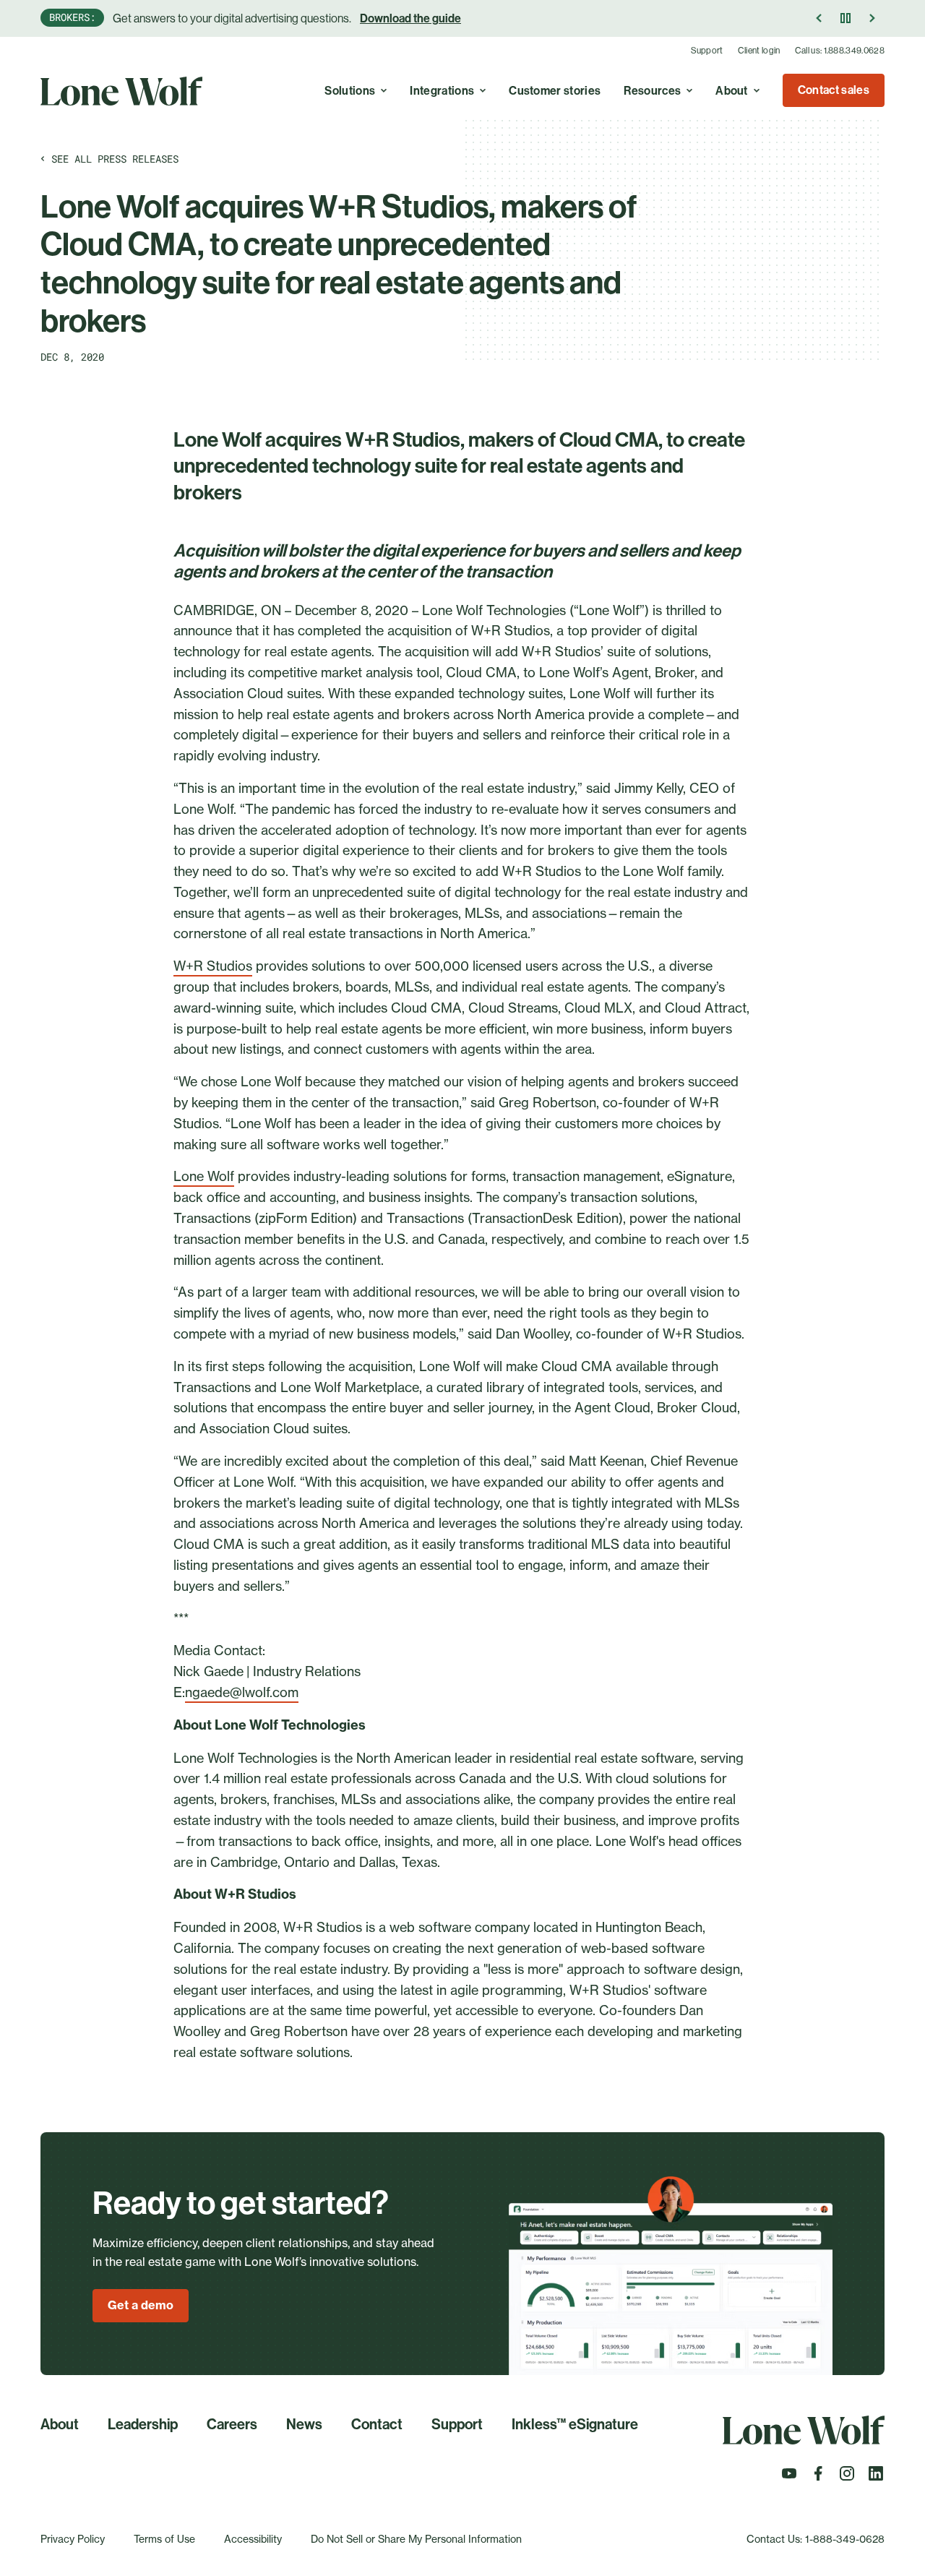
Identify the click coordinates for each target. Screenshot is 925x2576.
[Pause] (846, 18)
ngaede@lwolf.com (242, 1692)
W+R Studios (213, 966)
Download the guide (410, 18)
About (732, 91)
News (304, 2424)
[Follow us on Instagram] (847, 2478)
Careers (232, 2424)
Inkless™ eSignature (575, 2424)
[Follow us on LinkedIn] (876, 2478)
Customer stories (555, 91)
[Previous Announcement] (819, 18)
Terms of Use (164, 2539)
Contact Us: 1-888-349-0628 (816, 2539)
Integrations (442, 91)
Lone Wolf (204, 1176)
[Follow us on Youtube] (789, 2478)
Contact (377, 2424)
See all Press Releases (115, 159)
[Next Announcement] (872, 18)
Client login (759, 51)
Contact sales (834, 90)
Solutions (350, 91)
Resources (652, 91)
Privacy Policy (73, 2539)
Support (707, 51)
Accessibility (253, 2539)
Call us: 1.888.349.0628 (840, 51)
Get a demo (141, 2305)
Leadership (143, 2424)
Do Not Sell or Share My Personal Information (416, 2539)
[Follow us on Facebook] (818, 2478)
